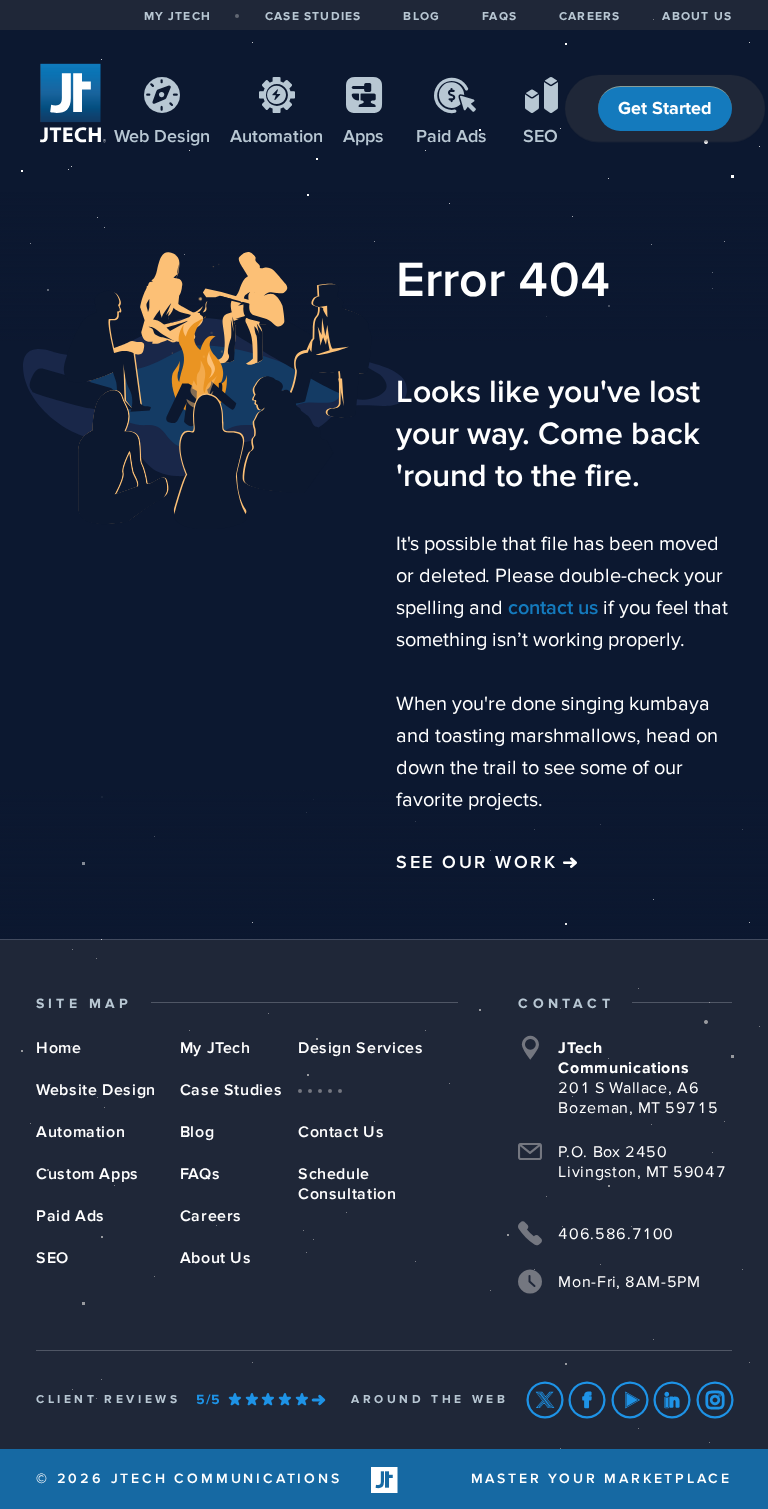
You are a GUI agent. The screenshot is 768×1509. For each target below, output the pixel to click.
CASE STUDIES (313, 17)
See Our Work (476, 863)
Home (59, 1048)
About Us (216, 1258)
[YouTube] (630, 1400)
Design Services (361, 1048)
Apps (363, 137)
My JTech (215, 1048)
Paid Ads (451, 137)
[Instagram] (715, 1400)
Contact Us (341, 1132)
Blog (197, 1132)
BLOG (421, 17)
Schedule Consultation (347, 1184)
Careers (211, 1216)
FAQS (499, 17)
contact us (553, 608)
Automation (276, 137)
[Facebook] (587, 1400)
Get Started (665, 109)
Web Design (162, 137)
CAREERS (589, 17)
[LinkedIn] (672, 1400)
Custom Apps (87, 1174)
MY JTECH (177, 17)
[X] (545, 1400)
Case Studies (231, 1090)
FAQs (200, 1174)
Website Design (96, 1090)
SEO (540, 137)
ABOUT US (697, 17)
